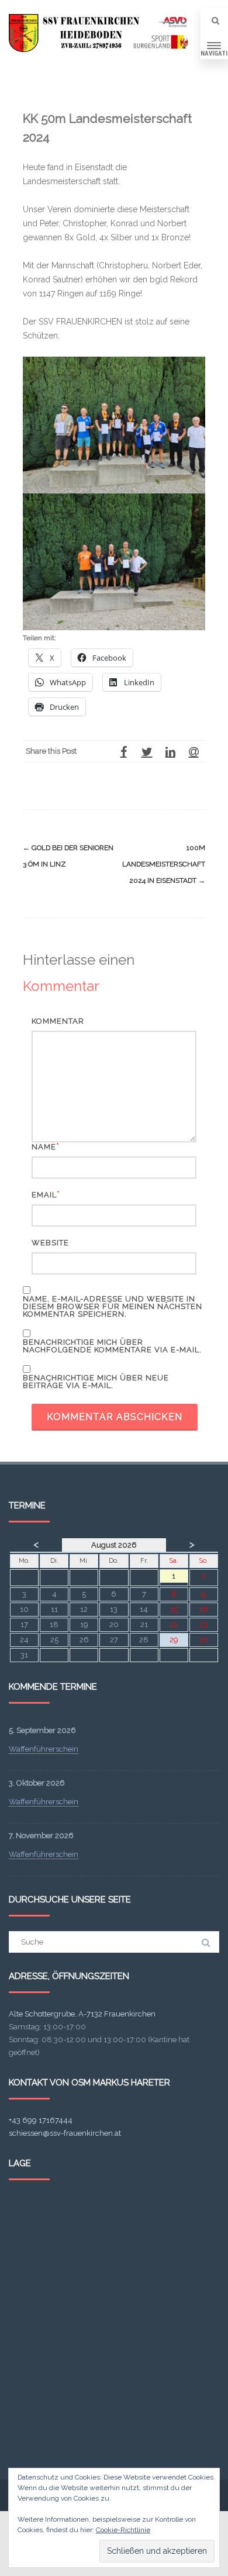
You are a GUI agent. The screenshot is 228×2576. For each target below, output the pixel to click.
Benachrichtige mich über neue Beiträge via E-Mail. (96, 1382)
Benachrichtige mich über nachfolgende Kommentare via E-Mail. (112, 1346)
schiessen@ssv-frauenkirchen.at (65, 2133)
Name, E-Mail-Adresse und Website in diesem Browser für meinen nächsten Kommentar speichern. (113, 1306)
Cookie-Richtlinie (123, 2530)
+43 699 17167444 (41, 2120)
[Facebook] (123, 751)
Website (50, 1243)
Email (44, 1195)
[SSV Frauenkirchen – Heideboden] (101, 33)
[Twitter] (147, 751)
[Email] (194, 751)
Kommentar (58, 1021)
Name (44, 1147)
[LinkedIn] (170, 751)
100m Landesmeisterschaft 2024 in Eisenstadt (164, 864)
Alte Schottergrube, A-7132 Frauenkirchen (82, 2014)
